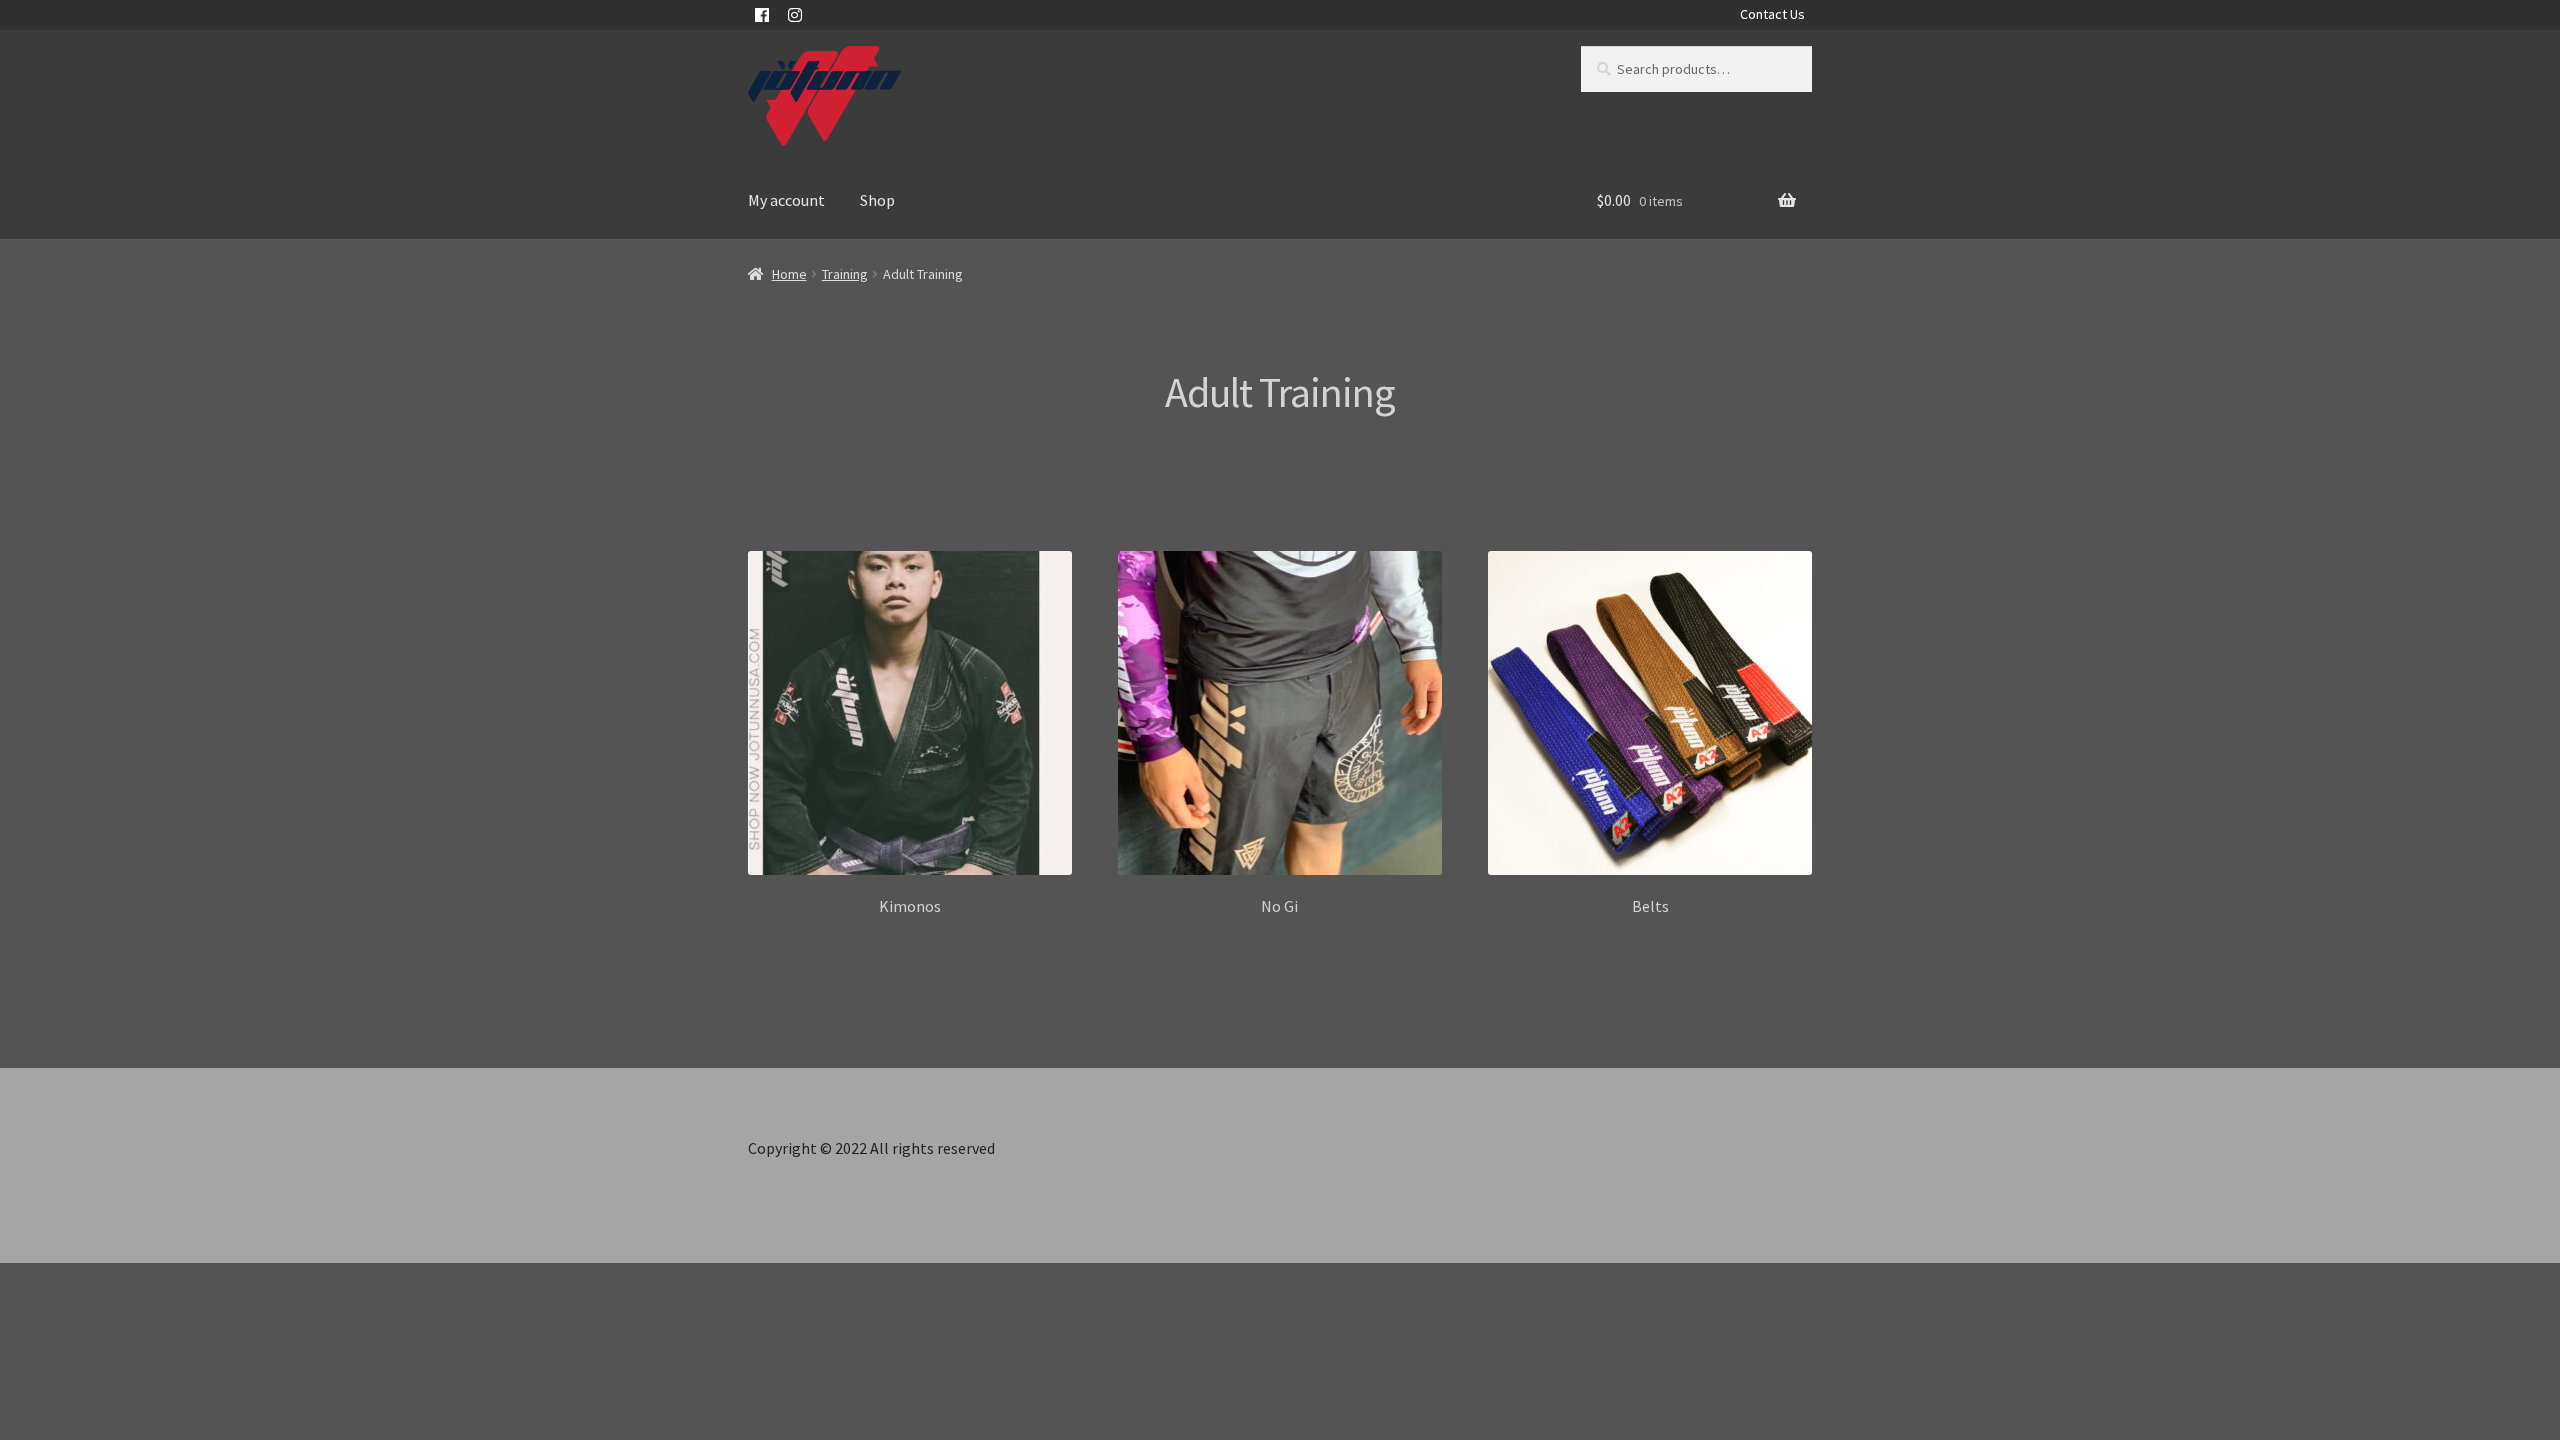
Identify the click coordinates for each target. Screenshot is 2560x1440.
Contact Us (1772, 14)
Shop (877, 200)
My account (786, 200)
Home (789, 274)
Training (845, 274)
